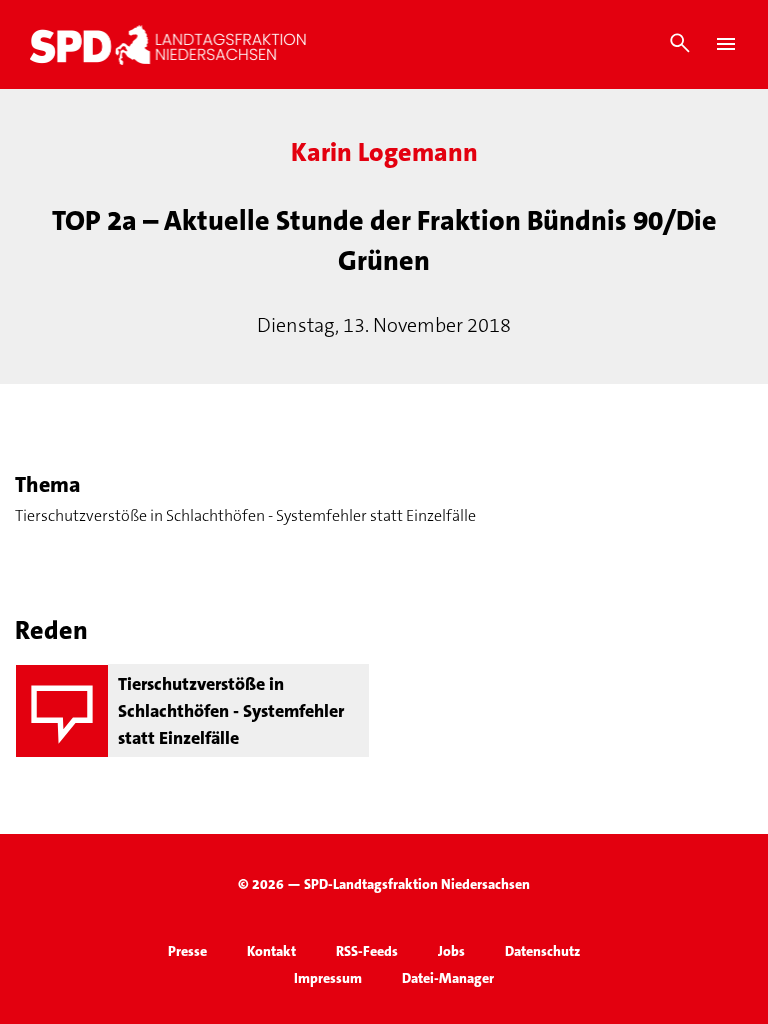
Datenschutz (542, 951)
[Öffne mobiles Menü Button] (726, 44)
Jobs (451, 951)
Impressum (328, 978)
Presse (187, 951)
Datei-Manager (448, 978)
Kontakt (271, 951)
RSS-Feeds (367, 951)
